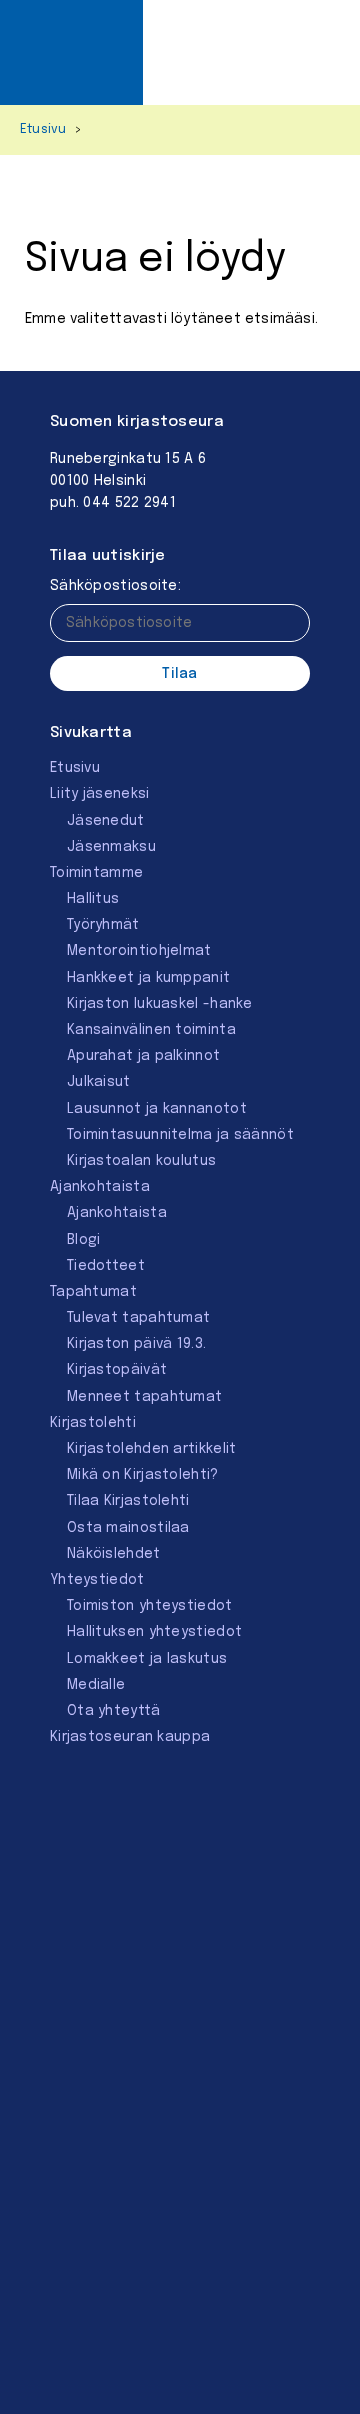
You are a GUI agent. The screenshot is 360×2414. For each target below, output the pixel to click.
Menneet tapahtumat (144, 1397)
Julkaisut (99, 1082)
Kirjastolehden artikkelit (152, 1449)
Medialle (96, 1685)
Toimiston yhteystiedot (150, 1606)
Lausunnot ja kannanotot (157, 1109)
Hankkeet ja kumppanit (148, 978)
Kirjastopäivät (117, 1370)
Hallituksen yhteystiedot (154, 1632)
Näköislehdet (114, 1554)
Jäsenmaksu (111, 847)
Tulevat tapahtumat (138, 1318)
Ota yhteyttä (114, 1711)
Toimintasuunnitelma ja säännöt (180, 1135)
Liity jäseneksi (100, 794)
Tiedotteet (106, 1266)
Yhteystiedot (97, 1580)
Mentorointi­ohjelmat (139, 951)
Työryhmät (103, 925)
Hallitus (93, 899)
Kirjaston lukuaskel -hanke (160, 1004)
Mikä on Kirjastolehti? (143, 1475)
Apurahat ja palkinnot (143, 1056)
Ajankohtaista (100, 1187)
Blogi (84, 1240)
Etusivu (43, 129)
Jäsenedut (106, 821)
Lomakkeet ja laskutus (147, 1659)
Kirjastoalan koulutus (141, 1161)
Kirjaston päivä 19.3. (136, 1344)
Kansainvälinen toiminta (151, 1030)
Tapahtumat (93, 1292)
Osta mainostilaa (128, 1528)
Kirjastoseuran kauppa (130, 1737)
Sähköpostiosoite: (115, 586)
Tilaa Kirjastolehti (128, 1501)
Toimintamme (96, 873)
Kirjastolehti (93, 1423)
